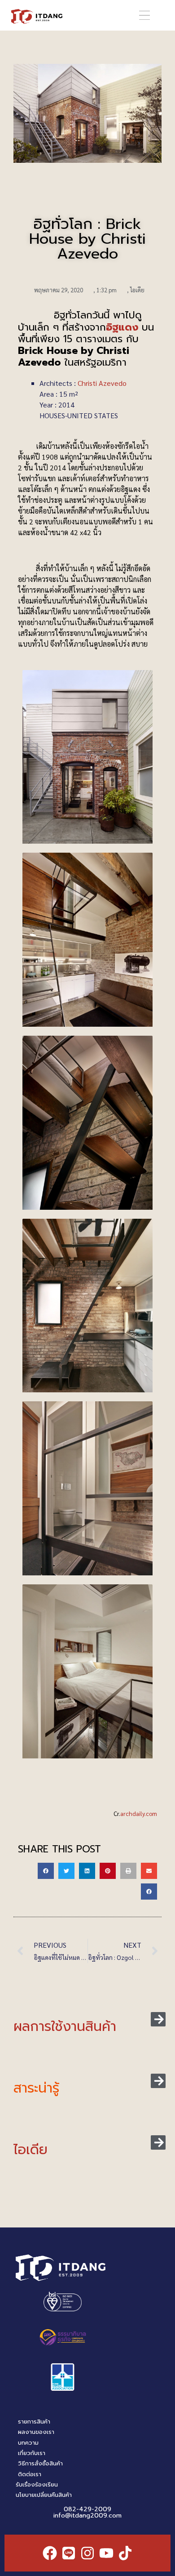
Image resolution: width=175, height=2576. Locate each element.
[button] (144, 16)
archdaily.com (139, 1813)
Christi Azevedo (102, 383)
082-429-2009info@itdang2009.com (87, 2512)
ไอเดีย (137, 290)
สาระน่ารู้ (36, 2088)
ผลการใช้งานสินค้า (65, 2026)
